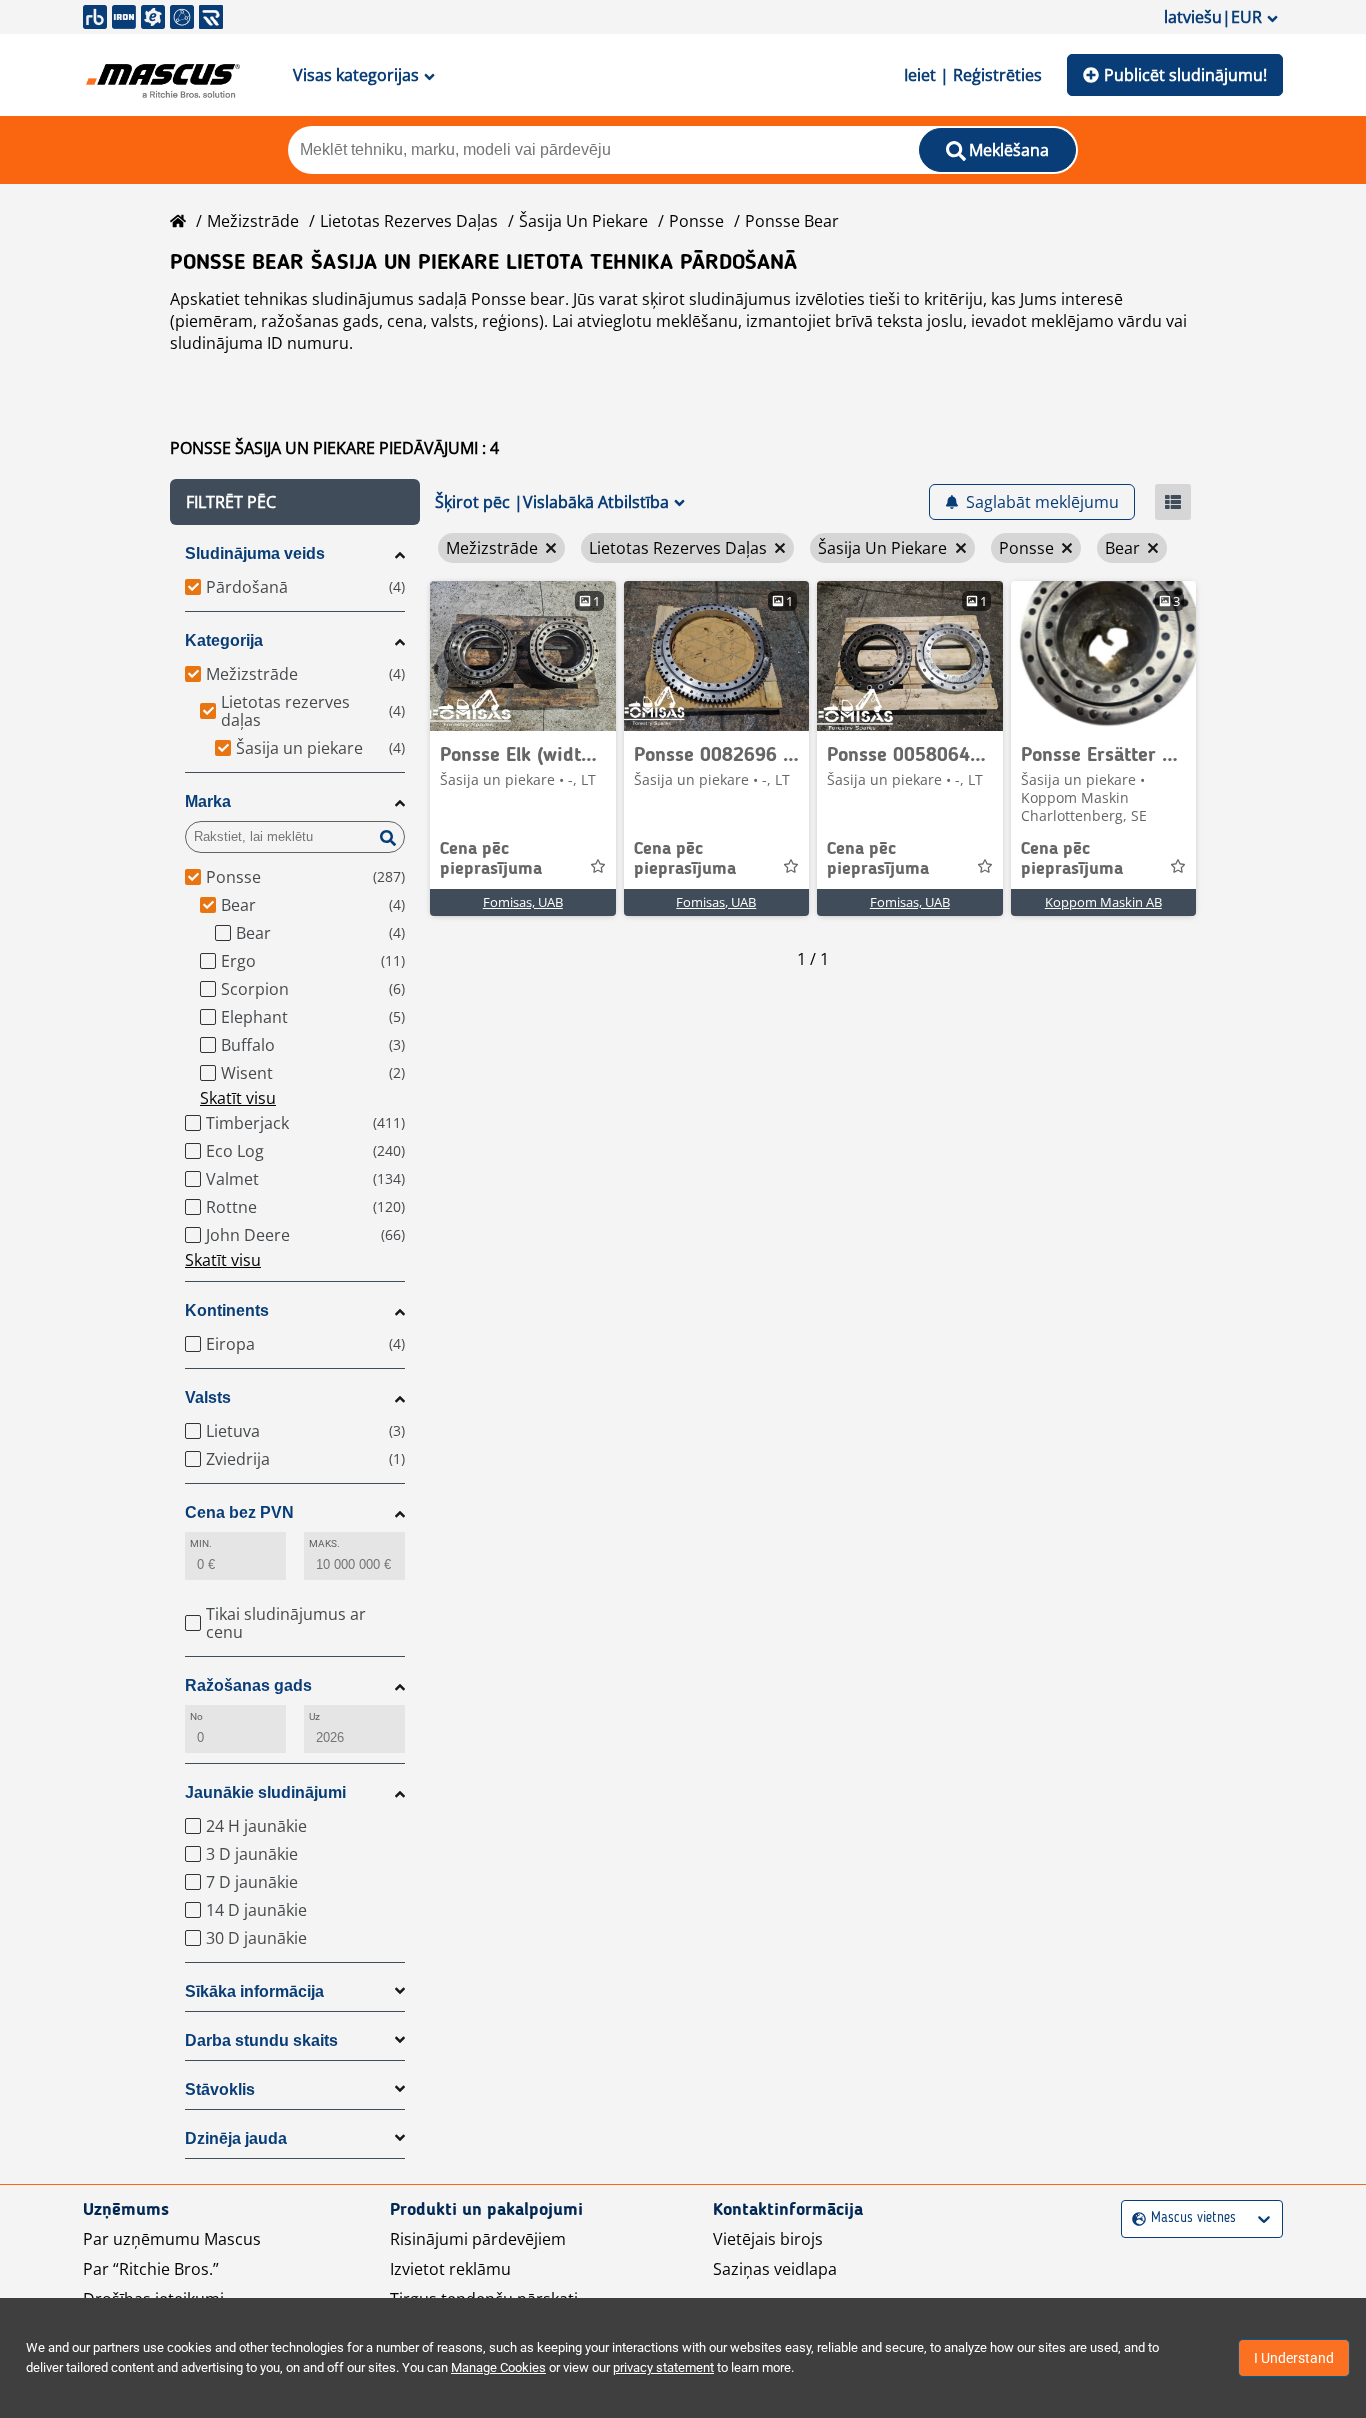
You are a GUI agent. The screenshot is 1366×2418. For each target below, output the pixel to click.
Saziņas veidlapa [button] (775, 2269)
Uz (314, 1716)
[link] (523, 656)
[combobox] (1134, 2218)
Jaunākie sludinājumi (265, 1792)
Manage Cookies (498, 2367)
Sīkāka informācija (254, 1991)
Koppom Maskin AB (1103, 902)
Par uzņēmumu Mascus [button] (172, 2239)
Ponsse (696, 221)
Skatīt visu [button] (238, 1098)
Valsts (208, 1397)
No (196, 1716)
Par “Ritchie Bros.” (151, 2269)
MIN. (201, 1543)
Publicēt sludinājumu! (1185, 75)
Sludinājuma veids (255, 553)
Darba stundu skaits (261, 2040)
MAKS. (324, 1543)
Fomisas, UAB (523, 902)
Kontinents (227, 1310)
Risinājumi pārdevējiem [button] (478, 2239)
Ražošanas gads (248, 1685)
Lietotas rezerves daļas (409, 221)
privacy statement (663, 2367)
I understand (1294, 2358)
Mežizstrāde (253, 221)
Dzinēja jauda (236, 2138)
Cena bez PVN (239, 1512)
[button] (295, 502)
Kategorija (224, 640)
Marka (208, 801)
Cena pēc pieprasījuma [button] (491, 859)
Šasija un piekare (583, 221)
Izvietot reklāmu (450, 2269)
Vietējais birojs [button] (768, 2239)
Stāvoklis (220, 2089)
